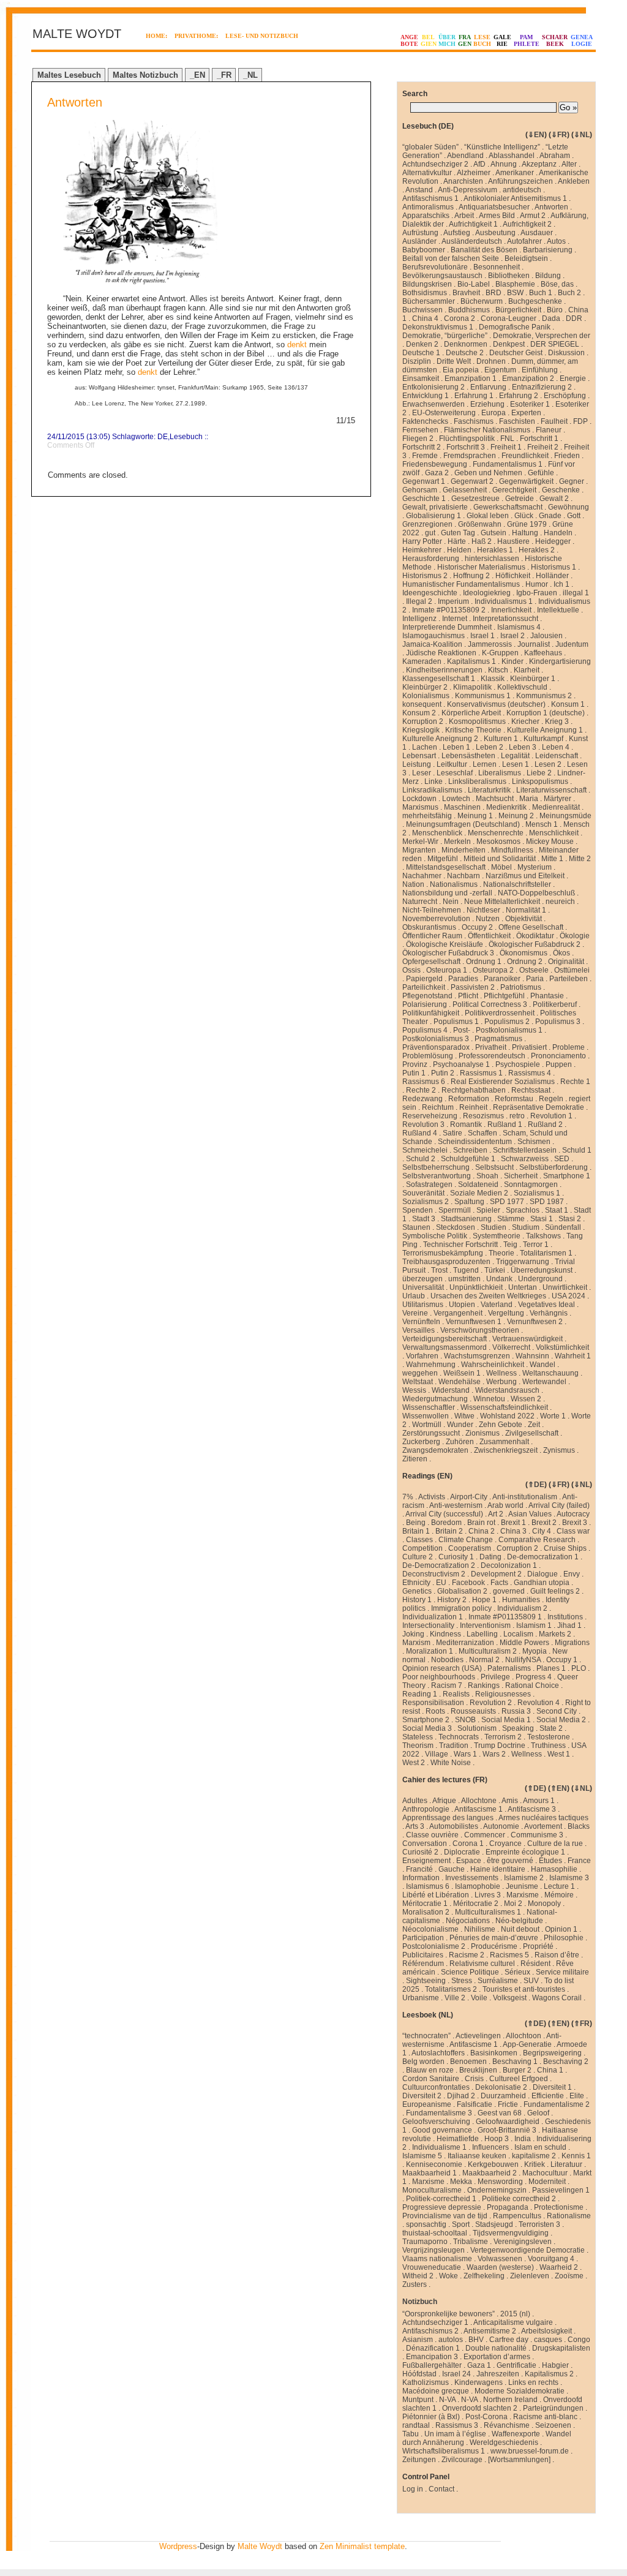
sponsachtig (426, 2224)
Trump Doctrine (500, 1746)
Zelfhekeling (484, 2276)
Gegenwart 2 (472, 481)
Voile (479, 1998)
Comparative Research (537, 1540)
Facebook (468, 1583)
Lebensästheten (468, 756)
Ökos (561, 953)
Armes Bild (497, 216)
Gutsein (494, 533)
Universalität (423, 1287)
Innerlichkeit (511, 610)
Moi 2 (513, 1904)
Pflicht (468, 996)
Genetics (417, 1591)
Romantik (466, 1124)
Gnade (550, 516)
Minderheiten (464, 850)
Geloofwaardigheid (508, 2122)
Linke (434, 781)
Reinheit (473, 1107)
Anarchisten (463, 181)
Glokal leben (488, 516)
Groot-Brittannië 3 (507, 2130)
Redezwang (422, 1099)
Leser (422, 773)
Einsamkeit (421, 378)
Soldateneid (478, 1184)
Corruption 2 (517, 1548)
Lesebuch (186, 437)
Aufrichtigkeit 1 (473, 224)
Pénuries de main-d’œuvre (494, 1938)
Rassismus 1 (481, 1073)
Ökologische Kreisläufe (445, 944)
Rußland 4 (420, 1133)
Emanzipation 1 (471, 378)
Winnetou (489, 1399)
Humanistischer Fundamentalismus (461, 584)
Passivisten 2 (473, 987)
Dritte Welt (454, 361)
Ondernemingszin (497, 2190)
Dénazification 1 (433, 2348)
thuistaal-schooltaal (435, 2233)
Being (416, 1523)
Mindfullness (512, 850)
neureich (560, 902)
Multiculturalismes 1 (488, 1912)
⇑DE (536, 1485)
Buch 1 (541, 293)
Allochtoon (524, 2036)
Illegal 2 (419, 601)
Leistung (417, 764)
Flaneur (549, 430)
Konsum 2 (419, 713)
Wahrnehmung (431, 1365)
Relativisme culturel (482, 1964)
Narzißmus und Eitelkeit (525, 876)
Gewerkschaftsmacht (508, 507)
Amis (510, 1801)
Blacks (579, 1826)
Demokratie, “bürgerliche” (445, 336)
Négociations (468, 1921)
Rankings (484, 1685)
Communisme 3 (537, 1835)
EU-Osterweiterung (444, 413)
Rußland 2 (545, 1124)
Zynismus (559, 1450)
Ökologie (575, 936)
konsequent (422, 704)
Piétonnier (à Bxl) (431, 2417)
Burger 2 (517, 2070)
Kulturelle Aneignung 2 (440, 739)
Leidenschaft (557, 756)
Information (421, 1878)
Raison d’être (557, 1955)
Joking (413, 1634)
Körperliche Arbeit (471, 713)
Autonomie (501, 1826)
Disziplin (417, 361)
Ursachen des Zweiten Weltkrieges (488, 1296)
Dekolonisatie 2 (501, 2087)
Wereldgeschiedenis (504, 2442)
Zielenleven (530, 2276)
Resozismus (483, 1116)
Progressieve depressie (442, 2207)
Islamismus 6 (428, 1886)
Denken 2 (422, 344)
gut (430, 533)
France (579, 1861)
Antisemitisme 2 (490, 2331)
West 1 (559, 1754)
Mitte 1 (552, 859)
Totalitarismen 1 (546, 1253)
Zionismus (482, 1433)
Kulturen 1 (501, 739)
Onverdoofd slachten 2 (480, 2408)
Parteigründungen (553, 2408)
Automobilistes (454, 1826)
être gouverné (510, 1861)
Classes (419, 1540)
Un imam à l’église (455, 2434)
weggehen (420, 1373)
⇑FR (582, 2024)
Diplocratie (462, 1852)
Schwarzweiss (525, 1159)
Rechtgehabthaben (474, 1090)
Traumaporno (425, 2242)
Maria (529, 799)
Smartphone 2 (426, 1720)
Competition (422, 1548)
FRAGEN (465, 40)
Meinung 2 (516, 816)
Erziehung (487, 404)
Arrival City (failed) (559, 1505)
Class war (573, 1531)
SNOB (465, 1720)
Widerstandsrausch (507, 1390)
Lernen (485, 764)
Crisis (474, 2079)
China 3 (513, 1531)
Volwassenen (500, 2259)
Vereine (415, 1313)
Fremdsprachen (470, 456)
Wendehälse (460, 1382)
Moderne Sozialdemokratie (520, 2391)
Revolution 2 (491, 1703)
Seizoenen (553, 2425)
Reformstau (514, 1099)
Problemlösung (428, 1056)
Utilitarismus (423, 1305)
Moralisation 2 (426, 1912)
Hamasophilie (554, 1869)
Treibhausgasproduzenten (446, 1262)
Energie (573, 378)
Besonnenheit (497, 267)
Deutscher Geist (516, 353)
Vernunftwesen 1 (474, 1322)
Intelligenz (419, 619)
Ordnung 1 (484, 962)
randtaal (416, 2425)
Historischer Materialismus (481, 567)
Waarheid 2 (559, 2267)
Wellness (501, 1373)
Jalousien (546, 636)
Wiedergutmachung (435, 1399)
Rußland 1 (505, 1124)
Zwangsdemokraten (435, 1450)
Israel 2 (512, 636)
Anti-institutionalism (525, 1497)
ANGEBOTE (409, 40)
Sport (461, 2224)
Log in (413, 2489)
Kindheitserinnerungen (444, 670)
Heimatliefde (458, 2139)
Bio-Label (474, 284)
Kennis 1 (576, 2156)
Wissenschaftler (429, 1407)
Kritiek (535, 2164)
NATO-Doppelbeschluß (536, 893)
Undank (499, 1279)
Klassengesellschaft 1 (439, 679)
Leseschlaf (455, 773)
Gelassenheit (465, 490)
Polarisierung (425, 1004)
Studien (494, 1227)
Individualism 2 (522, 1608)
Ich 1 (561, 584)
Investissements (472, 1878)
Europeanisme (427, 2104)
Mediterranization (465, 1643)
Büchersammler (429, 301)
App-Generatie (527, 2044)
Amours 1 (539, 1801)
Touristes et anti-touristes (524, 1989)
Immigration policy (461, 1608)
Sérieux (517, 1972)
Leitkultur (452, 764)
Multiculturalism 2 (488, 1651)
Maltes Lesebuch (69, 75)
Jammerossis (490, 644)
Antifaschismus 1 (430, 198)
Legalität (515, 756)
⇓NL (582, 135)
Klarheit (527, 670)
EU (441, 1583)
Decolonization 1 (509, 1565)
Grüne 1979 (527, 524)
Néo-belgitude (519, 1921)
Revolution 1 (551, 1116)
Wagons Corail (557, 1998)
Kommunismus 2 (544, 696)
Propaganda (508, 2207)
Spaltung (469, 1202)
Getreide (520, 499)
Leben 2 (490, 747)
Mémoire (559, 1895)
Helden (459, 550)
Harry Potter (422, 541)
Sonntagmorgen (531, 1184)
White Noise (451, 1763)
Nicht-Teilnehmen (432, 910)
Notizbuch (420, 2302)
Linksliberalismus (477, 781)
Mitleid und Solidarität (500, 859)
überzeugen (422, 1279)
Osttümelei (572, 970)
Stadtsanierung (466, 1219)
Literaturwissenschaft (551, 790)
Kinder (512, 661)
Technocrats (459, 1737)
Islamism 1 (534, 1625)
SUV (531, 1981)
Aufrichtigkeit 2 (527, 224)
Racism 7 (447, 1685)
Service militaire (562, 1972)
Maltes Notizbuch (145, 75)
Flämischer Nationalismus (487, 430)
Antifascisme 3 (532, 1809)
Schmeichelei (425, 1150)
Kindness (445, 1634)
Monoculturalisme (432, 2190)
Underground (540, 1279)
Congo (579, 2340)
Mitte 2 (580, 859)
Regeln (551, 1099)
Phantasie (547, 996)
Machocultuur (545, 2173)
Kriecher (525, 721)
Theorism (418, 1746)
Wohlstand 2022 (507, 1416)
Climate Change (466, 1540)
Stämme (511, 1219)
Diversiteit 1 (552, 2087)
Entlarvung (488, 387)
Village (437, 1754)
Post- (462, 1030)
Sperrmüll (455, 1210)
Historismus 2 (425, 576)
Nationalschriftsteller (517, 884)
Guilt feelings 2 (555, 1591)
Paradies (463, 979)
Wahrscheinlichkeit (493, 1365)
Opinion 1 (561, 1929)
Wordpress (178, 2546)
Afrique (444, 1801)
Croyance (505, 1843)
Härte (457, 541)
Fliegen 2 (418, 439)
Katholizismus (426, 2382)
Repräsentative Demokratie (539, 1107)
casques (548, 2340)
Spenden (418, 1210)
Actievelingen (478, 2036)
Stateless (418, 1737)
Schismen (534, 1142)
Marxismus (420, 807)
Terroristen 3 (539, 2224)
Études (550, 1861)
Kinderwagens (479, 2382)
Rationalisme (569, 2216)
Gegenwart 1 (424, 481)
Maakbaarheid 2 (490, 2173)
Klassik (493, 679)
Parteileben (569, 979)
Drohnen (491, 361)
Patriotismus (521, 987)
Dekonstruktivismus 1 (438, 327)
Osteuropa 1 (447, 970)
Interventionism (485, 1625)
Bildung (548, 276)
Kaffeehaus (543, 653)
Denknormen (466, 344)
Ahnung (504, 164)
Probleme (569, 1047)
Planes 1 (551, 1668)
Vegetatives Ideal (546, 1305)
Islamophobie (478, 1886)
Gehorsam (420, 490)
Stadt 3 (424, 1219)
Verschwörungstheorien (480, 1330)
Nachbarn (464, 876)
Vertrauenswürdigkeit (528, 1339)
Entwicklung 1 (426, 396)
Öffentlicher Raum (432, 936)
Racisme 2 (467, 1955)
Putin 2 (443, 1073)
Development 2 (496, 1574)
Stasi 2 (570, 1219)
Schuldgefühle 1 (468, 1159)
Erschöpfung (565, 396)
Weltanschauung (550, 1373)
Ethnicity (416, 1583)
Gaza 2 (437, 473)
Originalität (566, 962)
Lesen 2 (548, 764)
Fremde (425, 456)
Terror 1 (536, 1245)
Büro (555, 310)
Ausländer (419, 241)
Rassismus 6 (424, 1082)
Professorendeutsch (492, 1056)
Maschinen (462, 807)
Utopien (462, 1305)
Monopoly (544, 1904)
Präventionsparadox (436, 1047)
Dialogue (543, 1574)
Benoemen (468, 2062)
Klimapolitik (472, 687)
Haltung (525, 533)
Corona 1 (468, 1843)
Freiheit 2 (543, 447)
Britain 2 (449, 1531)
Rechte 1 (575, 1082)
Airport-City (469, 1497)
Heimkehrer (422, 550)
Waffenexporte (516, 2434)
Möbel (501, 867)
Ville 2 (455, 1998)
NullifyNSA (523, 1660)
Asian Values (530, 1514)
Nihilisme (480, 1929)
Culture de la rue (555, 1843)
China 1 (550, 2070)
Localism (518, 1634)
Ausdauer (537, 233)
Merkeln (457, 842)
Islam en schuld (540, 2147)
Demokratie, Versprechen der (542, 336)
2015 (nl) (515, 2314)
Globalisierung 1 (434, 516)
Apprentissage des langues (448, 1818)
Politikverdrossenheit (500, 1013)
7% (408, 1497)
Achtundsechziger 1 (435, 2322)
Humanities (521, 1600)
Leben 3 (523, 747)
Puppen (559, 1064)
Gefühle (541, 473)
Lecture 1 (559, 1886)
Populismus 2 (507, 1022)
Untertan (523, 1287)
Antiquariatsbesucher (494, 207)
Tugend (466, 1270)
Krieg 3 (557, 721)
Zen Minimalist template (362, 2546)
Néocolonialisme (430, 1929)
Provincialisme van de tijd (445, 2216)
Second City (557, 1711)
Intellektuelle (558, 610)
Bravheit (466, 293)
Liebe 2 (539, 773)
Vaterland (497, 1305)
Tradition (454, 1746)
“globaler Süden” (430, 147)
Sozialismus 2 (426, 1202)
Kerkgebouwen (493, 2164)
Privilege (495, 1677)
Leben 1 (456, 747)
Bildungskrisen (427, 284)
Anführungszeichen (520, 181)
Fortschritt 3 (466, 447)
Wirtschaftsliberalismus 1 (444, 2451)
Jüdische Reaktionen (441, 653)
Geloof (538, 2113)
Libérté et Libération (436, 1895)
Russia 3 (516, 1711)
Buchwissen (422, 310)
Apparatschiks (426, 216)
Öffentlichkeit (489, 936)
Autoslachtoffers (438, 2053)
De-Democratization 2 (439, 1565)
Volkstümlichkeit (562, 1347)
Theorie (501, 1253)
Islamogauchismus (434, 636)
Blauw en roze (430, 2070)
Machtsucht (495, 799)
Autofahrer (524, 241)
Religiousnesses (503, 1694)
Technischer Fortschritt (460, 1245)
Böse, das (557, 284)
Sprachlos (523, 1210)
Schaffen (482, 1133)
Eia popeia (461, 370)
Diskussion (566, 353)
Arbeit (464, 216)
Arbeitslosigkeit (546, 2331)
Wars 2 (494, 1754)
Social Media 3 (427, 1728)
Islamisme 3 (569, 1878)
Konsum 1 (568, 704)
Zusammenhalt (504, 1442)
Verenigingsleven (523, 2242)
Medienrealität (556, 807)
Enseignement (426, 1861)
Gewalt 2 (554, 499)
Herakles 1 (495, 550)
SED (562, 1159)
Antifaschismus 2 (430, 2331)
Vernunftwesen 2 (535, 1322)
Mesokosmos (498, 842)
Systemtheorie (497, 1236)
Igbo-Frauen (537, 593)
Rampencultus (517, 2216)
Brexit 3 (575, 1523)
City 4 (542, 1531)
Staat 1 (557, 1210)
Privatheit (491, 1047)
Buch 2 (569, 293)
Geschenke (561, 490)
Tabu (411, 2434)
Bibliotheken (509, 276)
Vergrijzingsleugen (434, 2250)
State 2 (551, 1728)
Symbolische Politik (435, 1236)
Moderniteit (547, 2182)
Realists (456, 1694)
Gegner (572, 481)
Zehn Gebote (501, 1425)
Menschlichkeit (554, 833)
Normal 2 (484, 1660)
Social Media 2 (561, 1720)
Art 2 (496, 1514)
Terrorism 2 (503, 1737)
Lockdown (419, 799)
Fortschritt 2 (422, 447)
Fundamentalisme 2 (557, 2104)
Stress (462, 1981)
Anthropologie (426, 1809)
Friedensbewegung (435, 464)
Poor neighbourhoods (439, 1677)
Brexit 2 (544, 1523)
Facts (499, 1583)
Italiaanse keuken (477, 2156)
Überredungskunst (542, 1270)
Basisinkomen (494, 2053)
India (523, 2139)
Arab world (505, 1505)
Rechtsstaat (531, 1090)
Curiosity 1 (456, 1557)
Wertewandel (544, 1382)
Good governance (442, 2130)
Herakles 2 (537, 550)
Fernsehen (420, 430)
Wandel (543, 1365)
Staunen (416, 1227)
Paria (535, 979)
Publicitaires (423, 1955)
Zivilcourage (462, 2460)
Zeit (534, 1425)
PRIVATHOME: (196, 36)
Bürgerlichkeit (518, 310)
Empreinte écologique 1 (525, 1852)
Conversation (425, 1843)
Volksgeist (510, 1998)
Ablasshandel (512, 156)
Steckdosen (456, 1227)
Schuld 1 (577, 1150)
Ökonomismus (524, 953)
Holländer (552, 576)
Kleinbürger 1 (533, 679)
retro (517, 1116)
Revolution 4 (539, 1703)
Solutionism (477, 1728)
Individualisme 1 (439, 2147)
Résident (535, 1964)
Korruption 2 (423, 721)
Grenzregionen (427, 524)
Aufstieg (457, 233)
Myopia (535, 1651)
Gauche (452, 1869)
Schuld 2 (421, 1159)
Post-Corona (486, 2417)
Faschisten (517, 421)
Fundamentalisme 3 (439, 2113)
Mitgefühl (443, 859)
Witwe (464, 1416)
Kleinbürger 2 (425, 687)
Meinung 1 (475, 816)
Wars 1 (465, 1754)
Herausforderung (431, 559)
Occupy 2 (477, 927)
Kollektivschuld (522, 687)
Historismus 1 (554, 567)
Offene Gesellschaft (531, 927)
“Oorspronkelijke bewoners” (449, 2314)
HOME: (156, 36)
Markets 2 (555, 1634)
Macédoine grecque (436, 2391)
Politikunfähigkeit (431, 1013)
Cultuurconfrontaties (436, 2087)
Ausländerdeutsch (472, 241)
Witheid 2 (418, 2276)
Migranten (419, 850)
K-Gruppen (500, 653)
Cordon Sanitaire (431, 2079)
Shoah (487, 1176)
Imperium (453, 601)
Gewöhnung (569, 507)
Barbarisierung (548, 250)
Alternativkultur (427, 173)
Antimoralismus (428, 207)
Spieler (488, 1210)
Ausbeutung (495, 233)
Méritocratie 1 (425, 1904)
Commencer (485, 1835)
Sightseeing (426, 1981)
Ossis (411, 970)
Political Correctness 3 (490, 1004)
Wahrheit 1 (573, 1356)
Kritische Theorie (473, 730)
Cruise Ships (565, 1548)
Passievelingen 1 (561, 2190)
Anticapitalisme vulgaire (513, 2322)
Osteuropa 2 (493, 970)
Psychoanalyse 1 (461, 1064)
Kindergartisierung (560, 661)
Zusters (415, 2284)
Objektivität (524, 919)
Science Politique (470, 1972)
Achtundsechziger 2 (435, 164)
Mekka (461, 2182)
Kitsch (498, 670)
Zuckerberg (421, 1442)
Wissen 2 (526, 1399)
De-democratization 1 (543, 1557)
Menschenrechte (496, 833)
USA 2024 (569, 1296)
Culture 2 (418, 1557)
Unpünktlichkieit (476, 1287)
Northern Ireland (510, 2400)
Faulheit (554, 421)
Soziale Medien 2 (479, 1193)
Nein (451, 902)
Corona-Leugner (509, 318)
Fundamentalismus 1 (508, 464)
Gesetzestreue (475, 499)
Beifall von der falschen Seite (451, 258)
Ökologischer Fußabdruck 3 (448, 953)
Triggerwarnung (523, 1262)
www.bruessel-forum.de (530, 2451)
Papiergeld (424, 979)
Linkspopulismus (540, 781)
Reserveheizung (430, 1116)
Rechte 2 (421, 1090)
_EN (197, 75)
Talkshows (543, 1236)
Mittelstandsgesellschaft (446, 867)
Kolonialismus (426, 696)
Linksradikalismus (432, 790)
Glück (524, 516)
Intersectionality (428, 1625)
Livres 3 (488, 1895)
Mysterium (535, 867)
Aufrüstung (420, 233)
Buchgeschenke (535, 301)
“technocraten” (426, 2036)
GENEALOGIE (582, 40)
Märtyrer (558, 799)
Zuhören (460, 1442)
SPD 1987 (547, 1202)
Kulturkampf (543, 739)
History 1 (417, 1600)
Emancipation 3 (432, 2357)
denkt (297, 345)
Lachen (425, 747)
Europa (494, 413)
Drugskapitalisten (561, 2348)
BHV (476, 2340)
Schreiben (470, 1150)
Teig (510, 1245)
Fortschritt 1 (539, 439)
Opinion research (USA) (442, 1668)
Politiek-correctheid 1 (441, 2199)
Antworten (75, 102)
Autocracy (573, 1514)
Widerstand (451, 1390)
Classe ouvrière (432, 1835)
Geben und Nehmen (488, 473)
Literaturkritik (489, 790)
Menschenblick (437, 833)
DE (163, 437)
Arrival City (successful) (444, 1514)
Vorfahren (422, 1356)
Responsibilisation (433, 1703)
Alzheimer (474, 173)
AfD (479, 164)
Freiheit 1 (506, 447)
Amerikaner (515, 173)
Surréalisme (498, 1981)
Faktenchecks (425, 421)
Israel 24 (456, 2374)
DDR (574, 318)
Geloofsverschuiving (436, 2122)
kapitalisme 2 (534, 2156)
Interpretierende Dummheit (447, 627)
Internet (455, 619)
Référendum (423, 1964)
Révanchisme (507, 2425)
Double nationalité (496, 2348)
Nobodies (447, 1660)
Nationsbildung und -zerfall (447, 893)
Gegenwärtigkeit (526, 481)
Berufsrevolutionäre (435, 267)
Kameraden (422, 661)
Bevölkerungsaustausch (442, 276)
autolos (451, 2340)
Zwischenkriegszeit (506, 1450)
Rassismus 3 (457, 2425)
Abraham (555, 156)
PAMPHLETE (527, 40)
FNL (507, 439)
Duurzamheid (503, 2096)
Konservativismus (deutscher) (496, 704)
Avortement (543, 1826)
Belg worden (423, 2062)
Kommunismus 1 (483, 696)
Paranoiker (502, 979)
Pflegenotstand (427, 996)
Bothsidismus (425, 293)
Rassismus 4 (530, 1073)
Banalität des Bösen (484, 250)
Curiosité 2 (420, 1852)
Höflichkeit (513, 576)
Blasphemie (515, 284)
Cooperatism (470, 1548)
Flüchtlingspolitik (467, 439)
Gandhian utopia (542, 1583)
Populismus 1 (456, 1022)
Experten (526, 413)
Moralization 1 (430, 1651)
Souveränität (423, 1193)
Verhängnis (549, 1313)
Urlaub (414, 1296)
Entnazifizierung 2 (542, 387)
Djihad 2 (461, 2096)
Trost (439, 1270)
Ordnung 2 (525, 962)
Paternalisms (509, 1668)
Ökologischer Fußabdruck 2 (535, 944)
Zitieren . (417, 1459)
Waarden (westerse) (500, 2267)
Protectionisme (559, 2207)
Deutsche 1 (421, 353)
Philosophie (564, 1938)
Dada (551, 318)
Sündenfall (563, 1227)
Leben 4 (556, 747)
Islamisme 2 (524, 1878)
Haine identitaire (498, 1869)
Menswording (500, 2182)
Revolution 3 (423, 1124)
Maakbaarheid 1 (430, 2173)
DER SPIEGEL (555, 344)
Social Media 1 (506, 1720)
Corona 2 (460, 318)
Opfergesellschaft (431, 962)
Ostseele (534, 970)
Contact (441, 2489)
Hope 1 (484, 1600)
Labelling (482, 1634)
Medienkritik (506, 807)
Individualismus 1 (504, 601)
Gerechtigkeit (514, 490)
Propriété (538, 1946)
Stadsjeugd (494, 2224)
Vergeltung (506, 1313)
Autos (556, 241)
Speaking (518, 1728)
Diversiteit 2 (422, 2096)
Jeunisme (522, 1886)
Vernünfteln (421, 1322)
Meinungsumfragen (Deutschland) (463, 824)
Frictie (508, 2104)
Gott (574, 516)
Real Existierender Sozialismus (503, 1082)
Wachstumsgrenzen (477, 1356)
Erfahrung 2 (519, 396)
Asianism (418, 2340)
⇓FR (559, 135)
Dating (490, 1557)
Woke (449, 2276)
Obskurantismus (429, 927)
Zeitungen (419, 2460)
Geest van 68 (500, 2113)
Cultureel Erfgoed (519, 2079)
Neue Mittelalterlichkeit (502, 902)
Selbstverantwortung (437, 1176)
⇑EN (559, 1788)
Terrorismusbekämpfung (443, 1253)
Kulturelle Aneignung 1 (545, 730)
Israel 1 (482, 636)
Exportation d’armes (497, 2357)
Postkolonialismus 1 (509, 1030)
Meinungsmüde (565, 816)
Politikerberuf (555, 1004)
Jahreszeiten (498, 2374)
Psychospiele (518, 1064)
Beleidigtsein (526, 258)
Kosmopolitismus (477, 721)
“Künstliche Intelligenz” (502, 147)
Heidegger (553, 541)
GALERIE (502, 40)
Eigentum (500, 370)
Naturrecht (420, 902)
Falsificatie (475, 2104)
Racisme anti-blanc (545, 2417)
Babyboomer (424, 250)
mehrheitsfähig (427, 816)
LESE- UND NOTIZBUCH (262, 36)
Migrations (572, 1643)
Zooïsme (569, 2276)
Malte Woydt (260, 2546)
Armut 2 (533, 216)
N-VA (447, 2400)
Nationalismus (454, 884)
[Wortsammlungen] (519, 2460)
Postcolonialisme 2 (434, 1946)
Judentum (572, 644)
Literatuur (566, 2164)
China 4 (425, 318)
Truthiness (548, 1746)
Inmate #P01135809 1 (505, 1617)
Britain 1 (416, 1531)
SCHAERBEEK (555, 40)
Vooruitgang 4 (551, 2259)
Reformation (469, 1099)
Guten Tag (458, 533)
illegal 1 (576, 593)
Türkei (495, 1270)
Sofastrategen (429, 1184)
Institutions (565, 1617)
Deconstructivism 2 (434, 1574)
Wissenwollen (426, 1416)
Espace (469, 1861)
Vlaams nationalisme (437, 2259)
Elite (577, 2096)
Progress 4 (534, 1677)
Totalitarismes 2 (451, 1989)
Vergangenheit (458, 1313)
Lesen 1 (516, 764)
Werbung (501, 1382)
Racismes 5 (509, 1955)
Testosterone (549, 1737)
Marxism (416, 1643)
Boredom (446, 1523)
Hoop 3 (497, 2139)
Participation (423, 1938)
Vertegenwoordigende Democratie (528, 2250)
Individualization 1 (433, 1617)
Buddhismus (469, 310)
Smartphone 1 (567, 1176)
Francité (419, 1869)
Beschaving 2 (566, 2062)
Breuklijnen (478, 2070)
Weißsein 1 (462, 1373)
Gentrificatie (516, 2365)
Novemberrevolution (436, 919)
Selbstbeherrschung (436, 1167)
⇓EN (536, 135)
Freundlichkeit (525, 456)
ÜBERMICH (447, 40)
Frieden (567, 456)
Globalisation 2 (462, 1591)
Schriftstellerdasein (525, 1150)
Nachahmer (422, 876)
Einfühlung (540, 370)
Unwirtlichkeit (565, 1287)
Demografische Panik (515, 327)
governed (509, 1591)
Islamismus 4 (519, 627)
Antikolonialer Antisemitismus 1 (515, 198)
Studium (526, 1227)
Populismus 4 (425, 1030)
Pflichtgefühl (504, 996)
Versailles (419, 1330)
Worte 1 (553, 1416)
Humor (537, 584)
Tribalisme (471, 2242)
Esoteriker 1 (530, 404)
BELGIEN (429, 40)
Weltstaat (418, 1382)
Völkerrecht (511, 1347)
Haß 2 (482, 541)
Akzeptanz (539, 164)
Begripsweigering (552, 2053)
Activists (432, 1497)
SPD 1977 (507, 1202)
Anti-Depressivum (467, 190)
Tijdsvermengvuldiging (511, 2233)
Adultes (415, 1801)
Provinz (415, 1064)
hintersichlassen (492, 559)
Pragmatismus (498, 1039)
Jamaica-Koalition (432, 644)
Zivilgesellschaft (532, 1433)
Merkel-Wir (420, 842)
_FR (224, 75)
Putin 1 (414, 1073)
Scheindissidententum (475, 1142)
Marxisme (523, 1895)
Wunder (460, 1425)
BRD (494, 293)
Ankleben (574, 181)
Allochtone (479, 1801)
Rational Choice (532, 1685)
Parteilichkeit (424, 987)
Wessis (414, 1390)
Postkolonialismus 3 (436, 1039)
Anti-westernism (456, 1505)
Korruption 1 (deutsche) (546, 713)
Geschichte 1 (424, 499)
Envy (572, 1574)
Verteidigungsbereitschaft (445, 1339)
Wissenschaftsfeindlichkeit (504, 1407)
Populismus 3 (558, 1022)
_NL (250, 75)
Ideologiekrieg (487, 593)
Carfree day (509, 2340)
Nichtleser (483, 910)
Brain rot (481, 1523)
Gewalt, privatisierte (435, 507)
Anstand (419, 190)
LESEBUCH (482, 40)
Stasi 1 (542, 1219)
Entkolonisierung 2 (434, 387)
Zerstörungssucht (431, 1433)
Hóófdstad (419, 2374)
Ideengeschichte (430, 593)
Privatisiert (529, 1047)
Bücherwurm (482, 301)
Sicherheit (521, 1176)
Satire (452, 1133)
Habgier (555, 2365)
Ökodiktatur (535, 936)
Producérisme (494, 1946)
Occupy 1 (562, 1660)
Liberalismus (500, 773)
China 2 (482, 1531)
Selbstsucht (494, 1167)
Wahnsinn (532, 1356)
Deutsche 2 (465, 353)
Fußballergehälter (432, 2365)
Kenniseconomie (434, 2164)
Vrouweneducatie (432, 2267)
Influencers (490, 2147)
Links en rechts (533, 2382)
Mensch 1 (542, 824)
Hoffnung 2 (471, 576)
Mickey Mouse (550, 842)
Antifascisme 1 (479, 1809)
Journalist (534, 644)
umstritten (464, 1279)
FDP (580, 421)
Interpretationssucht (505, 619)
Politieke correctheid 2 (519, 2199)
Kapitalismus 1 (471, 661)
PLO (579, 1668)
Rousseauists (473, 1711)
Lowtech (456, 799)
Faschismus (474, 421)
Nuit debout (520, 1929)
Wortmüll (427, 1425)
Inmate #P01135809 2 (449, 610)
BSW (515, 293)
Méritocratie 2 (476, 1904)
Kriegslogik (421, 730)
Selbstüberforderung (554, 1167)
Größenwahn (480, 524)
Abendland (465, 156)
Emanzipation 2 (528, 378)
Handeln (558, 533)
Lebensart (419, 756)
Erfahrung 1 (474, 396)
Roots (435, 1711)
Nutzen (488, 919)
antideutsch (522, 190)
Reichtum (438, 1107)
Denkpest (509, 344)
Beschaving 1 (515, 2062)
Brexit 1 (513, 1523)
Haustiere (513, 541)
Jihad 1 (569, 1625)
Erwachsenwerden (434, 404)
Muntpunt (418, 2400)
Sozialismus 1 (537, 1193)
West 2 (414, 1763)
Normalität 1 (526, 910)
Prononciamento (558, 1056)
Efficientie (548, 2096)
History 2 (452, 1600)
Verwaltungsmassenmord (445, 1347)
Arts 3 (415, 1826)
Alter (569, 164)
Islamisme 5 (422, 2156)
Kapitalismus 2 (549, 2374)
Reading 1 (420, 1694)
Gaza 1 (479, 2365)
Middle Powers (524, 1643)
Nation (413, 884)
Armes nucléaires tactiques (543, 1818)
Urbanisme (421, 1998)
